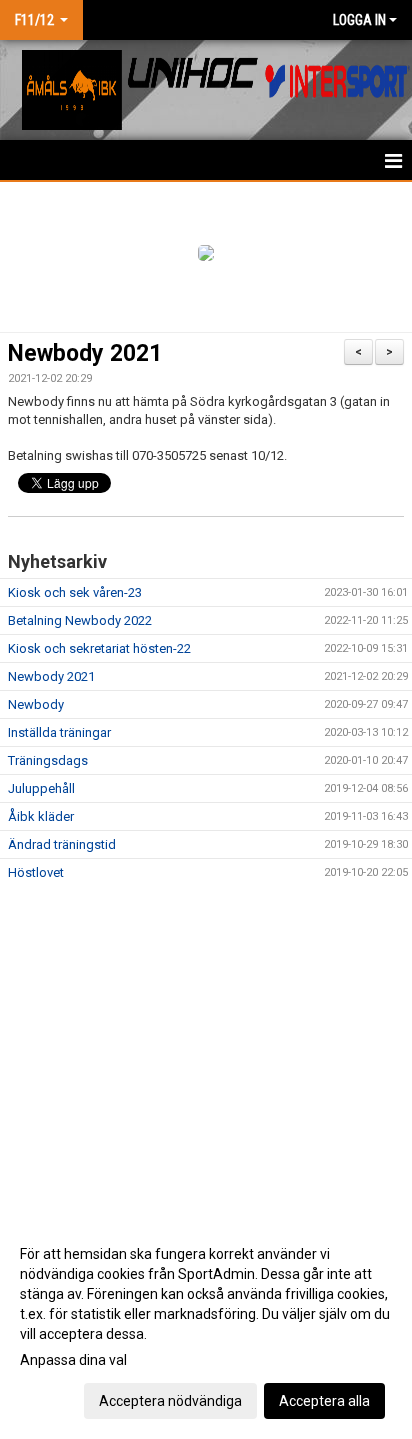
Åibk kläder (41, 816)
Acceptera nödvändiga (170, 1401)
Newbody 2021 (85, 353)
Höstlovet (36, 872)
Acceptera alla (324, 1401)
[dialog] (206, 1326)
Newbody (36, 704)
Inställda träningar (59, 732)
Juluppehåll (41, 788)
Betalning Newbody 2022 (80, 620)
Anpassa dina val (73, 1360)
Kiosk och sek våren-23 (75, 592)
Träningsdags (48, 760)
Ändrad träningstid (62, 844)
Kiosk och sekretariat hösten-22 (99, 648)
